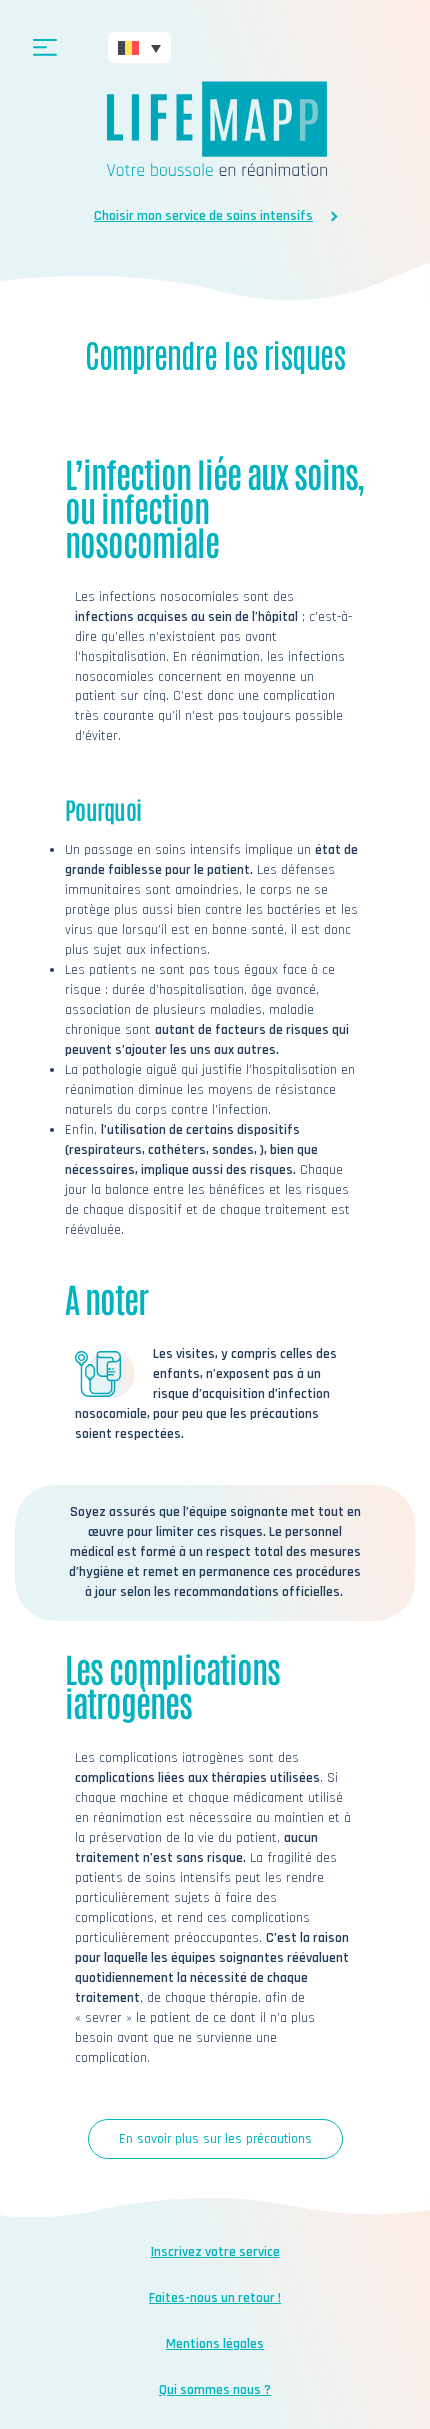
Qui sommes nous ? (215, 2390)
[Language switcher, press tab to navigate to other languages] (139, 47)
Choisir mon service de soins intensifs (203, 216)
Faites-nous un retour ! (215, 2298)
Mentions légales (215, 2344)
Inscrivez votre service (215, 2252)
